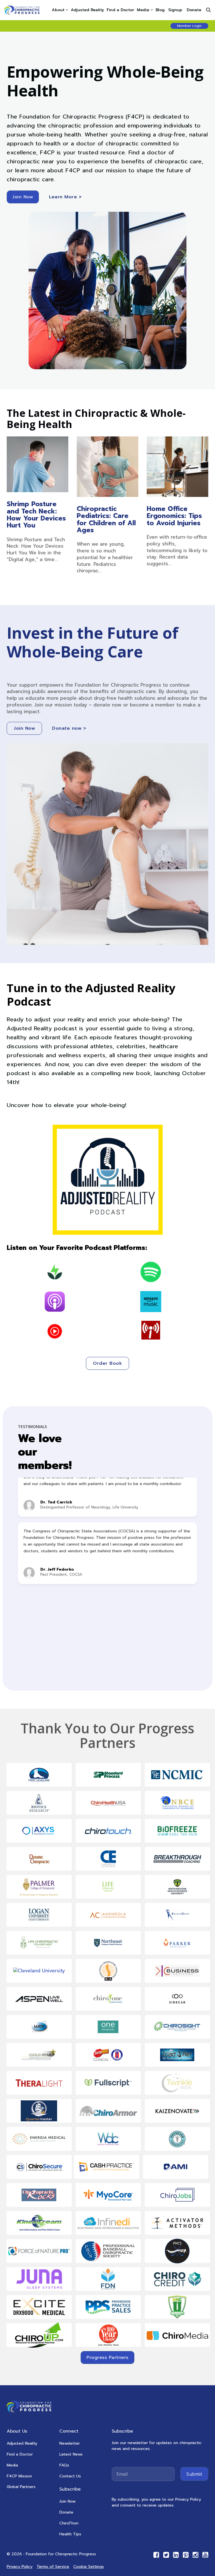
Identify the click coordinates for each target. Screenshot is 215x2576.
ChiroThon (69, 2523)
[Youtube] (205, 2555)
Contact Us (70, 2476)
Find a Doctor (120, 10)
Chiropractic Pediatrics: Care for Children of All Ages (106, 519)
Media (143, 10)
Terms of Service (53, 2567)
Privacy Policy (20, 2567)
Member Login (189, 26)
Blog (160, 10)
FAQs (64, 2465)
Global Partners (21, 2487)
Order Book (107, 1363)
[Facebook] (156, 2555)
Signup (175, 10)
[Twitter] (166, 2555)
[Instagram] (196, 2555)
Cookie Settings (89, 2567)
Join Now (23, 197)
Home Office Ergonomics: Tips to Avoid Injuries (174, 516)
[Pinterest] (186, 2555)
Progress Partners (107, 2358)
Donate (194, 10)
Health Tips (70, 2534)
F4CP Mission (19, 2476)
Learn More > (65, 197)
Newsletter (70, 2443)
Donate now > (69, 728)
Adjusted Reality (87, 10)
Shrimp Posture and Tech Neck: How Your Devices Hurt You (36, 515)
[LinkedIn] (176, 2555)
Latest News (71, 2454)
